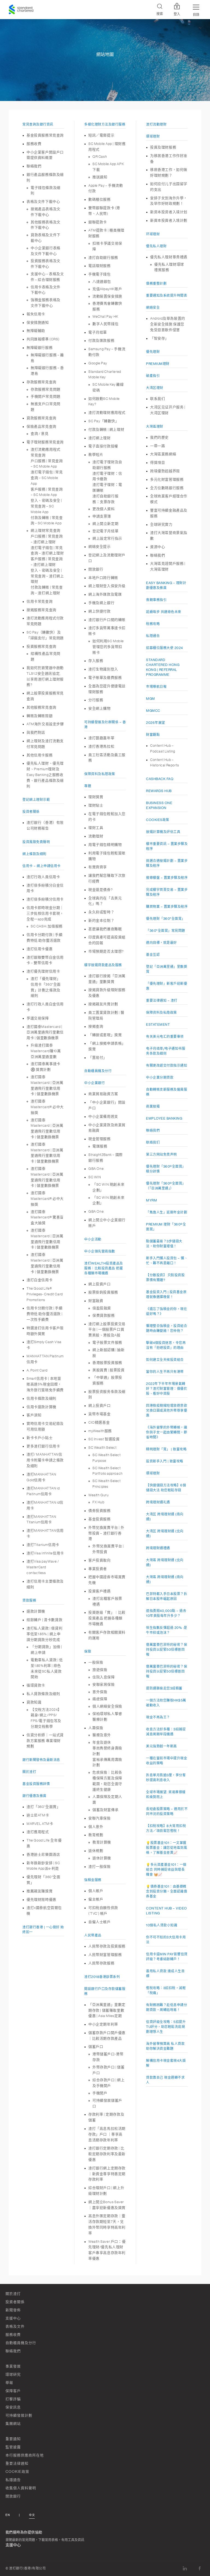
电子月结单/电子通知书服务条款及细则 (166, 1051)
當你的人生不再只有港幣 (165, 1372)
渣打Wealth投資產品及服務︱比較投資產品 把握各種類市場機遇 (104, 1268)
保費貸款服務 (104, 1315)
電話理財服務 (100, 266)
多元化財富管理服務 (167, 479)
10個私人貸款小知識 (162, 1925)
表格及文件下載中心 (43, 202)
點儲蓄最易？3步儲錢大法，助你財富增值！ (164, 1244)
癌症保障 (100, 1699)
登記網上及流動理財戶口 (107, 558)
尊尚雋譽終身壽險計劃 (107, 1751)
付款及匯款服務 (101, 340)
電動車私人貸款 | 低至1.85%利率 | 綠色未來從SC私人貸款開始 (47, 1668)
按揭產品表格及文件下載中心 (46, 212)
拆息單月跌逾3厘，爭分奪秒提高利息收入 (166, 1778)
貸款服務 (29, 1601)
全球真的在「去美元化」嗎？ (105, 901)
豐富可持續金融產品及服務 (169, 513)
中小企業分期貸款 (160, 1078)
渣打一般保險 (100, 1866)
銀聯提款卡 (98, 222)
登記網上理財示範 (36, 800)
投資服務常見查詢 (41, 646)
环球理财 (153, 234)
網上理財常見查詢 (46, 530)
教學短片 (96, 455)
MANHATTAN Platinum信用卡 (45, 1359)
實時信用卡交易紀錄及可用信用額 (45, 1426)
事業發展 (13, 2366)
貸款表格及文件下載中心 (46, 238)
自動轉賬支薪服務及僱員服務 (167, 1092)
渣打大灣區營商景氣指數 (169, 536)
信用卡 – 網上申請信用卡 (42, 866)
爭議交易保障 (38, 1018)
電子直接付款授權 (103, 446)
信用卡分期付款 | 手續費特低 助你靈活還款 (44, 938)
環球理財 (153, 136)
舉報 (9, 2383)
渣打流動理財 (156, 124)
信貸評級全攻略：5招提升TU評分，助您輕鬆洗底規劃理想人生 (166, 2027)
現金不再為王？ (158, 1717)
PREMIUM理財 (158, 364)
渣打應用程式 (38, 1832)
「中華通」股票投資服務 (107, 1380)
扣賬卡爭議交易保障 (107, 246)
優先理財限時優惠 (41, 1900)
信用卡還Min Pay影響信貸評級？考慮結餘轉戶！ (167, 1957)
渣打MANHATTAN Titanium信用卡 (41, 1519)
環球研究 (13, 2374)
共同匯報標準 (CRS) (43, 339)
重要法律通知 (17, 2463)
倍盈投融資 (102, 1308)
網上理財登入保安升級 (107, 586)
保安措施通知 (38, 322)
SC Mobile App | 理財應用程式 (107, 147)
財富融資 (96, 1301)
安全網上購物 (100, 708)
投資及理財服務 (163, 147)
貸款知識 (34, 1702)
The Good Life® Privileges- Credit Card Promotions (45, 1294)
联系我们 (157, 399)
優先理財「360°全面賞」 (43, 1880)
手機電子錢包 (100, 274)
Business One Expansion (159, 805)
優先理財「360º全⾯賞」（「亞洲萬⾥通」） (166, 1186)
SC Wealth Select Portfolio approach (108, 1471)
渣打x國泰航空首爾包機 (44, 1911)
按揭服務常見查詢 (41, 610)
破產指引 (153, 376)
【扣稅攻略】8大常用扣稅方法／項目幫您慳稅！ (166, 1828)
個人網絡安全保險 (107, 1706)
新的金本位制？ (101, 920)
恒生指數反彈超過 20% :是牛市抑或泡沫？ (167, 1630)
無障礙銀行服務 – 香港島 (47, 371)
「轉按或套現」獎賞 (105, 1035)
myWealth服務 (100, 1431)
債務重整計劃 (156, 284)
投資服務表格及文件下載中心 (46, 264)
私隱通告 (153, 636)
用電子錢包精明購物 (105, 845)
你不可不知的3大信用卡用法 (166, 1940)
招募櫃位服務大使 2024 (164, 648)
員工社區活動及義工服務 (107, 758)
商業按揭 (153, 1106)
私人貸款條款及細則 (43, 1694)
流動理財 (96, 836)
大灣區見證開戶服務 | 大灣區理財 (168, 566)
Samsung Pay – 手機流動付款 (107, 352)
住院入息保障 (104, 1677)
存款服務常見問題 (46, 389)
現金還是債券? (100, 890)
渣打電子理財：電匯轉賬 (107, 487)
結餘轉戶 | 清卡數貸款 (44, 1620)
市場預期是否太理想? (106, 951)
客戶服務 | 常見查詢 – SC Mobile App (47, 492)
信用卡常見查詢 (40, 601)
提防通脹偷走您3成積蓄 (164, 1688)
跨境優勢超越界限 (165, 471)
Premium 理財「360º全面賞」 (166, 1227)
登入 (177, 14)
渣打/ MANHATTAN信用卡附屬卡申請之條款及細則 (45, 1460)
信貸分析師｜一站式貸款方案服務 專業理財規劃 (45, 1741)
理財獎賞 (96, 797)
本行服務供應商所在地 (25, 2455)
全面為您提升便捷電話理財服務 (107, 689)
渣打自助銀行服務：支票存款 (105, 499)
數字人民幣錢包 (105, 324)
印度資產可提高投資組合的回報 (107, 940)
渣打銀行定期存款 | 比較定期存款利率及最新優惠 (107, 2154)
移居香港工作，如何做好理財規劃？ (169, 172)
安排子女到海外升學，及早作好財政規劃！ (169, 201)
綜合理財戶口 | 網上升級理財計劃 (106, 2191)
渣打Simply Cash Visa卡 (44, 1345)
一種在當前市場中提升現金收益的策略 (167, 1761)
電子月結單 (98, 332)
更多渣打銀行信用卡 (43, 1446)
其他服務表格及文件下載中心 (46, 225)
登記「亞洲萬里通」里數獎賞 (167, 969)
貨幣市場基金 (100, 1414)
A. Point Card (37, 1370)
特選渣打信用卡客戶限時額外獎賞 (45, 1331)
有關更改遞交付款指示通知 (167, 1066)
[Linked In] (185, 2568)
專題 (88, 786)
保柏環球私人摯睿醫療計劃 (107, 1717)
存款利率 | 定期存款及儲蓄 (106, 2117)
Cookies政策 (158, 820)
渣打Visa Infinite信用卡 (45, 1553)
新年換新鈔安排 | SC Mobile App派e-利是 (43, 1866)
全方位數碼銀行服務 (167, 488)
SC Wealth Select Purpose (107, 1458)
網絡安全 (153, 308)
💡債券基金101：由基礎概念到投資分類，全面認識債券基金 (167, 1891)
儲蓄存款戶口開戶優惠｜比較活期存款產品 (107, 2036)
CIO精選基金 (99, 1422)
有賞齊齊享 (98, 867)
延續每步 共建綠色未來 (164, 612)
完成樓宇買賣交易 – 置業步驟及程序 (167, 892)
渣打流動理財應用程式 (107, 413)
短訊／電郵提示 (101, 135)
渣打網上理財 (100, 438)
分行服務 (96, 700)
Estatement (158, 1025)
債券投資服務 (100, 1511)
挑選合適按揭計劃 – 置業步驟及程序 (167, 863)
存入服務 (96, 661)
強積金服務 (93, 1880)
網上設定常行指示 (107, 538)
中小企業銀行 (94, 1083)
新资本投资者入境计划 (169, 212)
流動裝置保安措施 (107, 296)
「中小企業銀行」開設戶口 (107, 1105)
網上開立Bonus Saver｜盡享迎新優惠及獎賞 (107, 2205)
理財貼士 (96, 805)
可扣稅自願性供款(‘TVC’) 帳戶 (103, 1911)
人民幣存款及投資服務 (107, 1946)
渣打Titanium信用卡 (43, 1545)
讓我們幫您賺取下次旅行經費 (107, 878)
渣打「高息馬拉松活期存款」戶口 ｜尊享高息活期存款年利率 (107, 2134)
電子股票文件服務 (107, 1342)
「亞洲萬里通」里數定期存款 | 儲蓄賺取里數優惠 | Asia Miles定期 (107, 2010)
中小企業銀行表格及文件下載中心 (46, 251)
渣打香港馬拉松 (101, 746)
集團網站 (13, 2424)
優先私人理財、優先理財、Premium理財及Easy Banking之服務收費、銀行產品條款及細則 (45, 775)
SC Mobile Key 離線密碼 (108, 387)
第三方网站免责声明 (161, 1155)
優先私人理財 (156, 246)
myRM (151, 1200)
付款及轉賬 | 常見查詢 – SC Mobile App (47, 520)
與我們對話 (36, 732)
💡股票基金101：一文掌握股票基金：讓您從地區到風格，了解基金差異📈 (167, 1848)
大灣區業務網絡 (163, 454)
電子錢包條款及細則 (46, 191)
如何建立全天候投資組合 (165, 1360)
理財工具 (96, 828)
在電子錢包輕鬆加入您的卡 (107, 817)
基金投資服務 (100, 1519)
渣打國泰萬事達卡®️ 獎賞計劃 (46, 1067)
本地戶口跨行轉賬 (103, 578)
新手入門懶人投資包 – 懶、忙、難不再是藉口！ (167, 1261)
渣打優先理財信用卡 (43, 971)
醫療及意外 (102, 1735)
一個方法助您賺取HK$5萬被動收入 (166, 1703)
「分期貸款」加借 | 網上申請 (46, 1650)
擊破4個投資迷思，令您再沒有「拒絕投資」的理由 (166, 1345)
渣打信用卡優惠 (40, 949)
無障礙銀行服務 (40, 348)
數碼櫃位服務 (100, 199)
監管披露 (13, 2447)
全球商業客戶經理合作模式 (169, 499)
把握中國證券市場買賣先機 (107, 1580)
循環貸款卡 (36, 1685)
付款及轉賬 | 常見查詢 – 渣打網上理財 (47, 590)
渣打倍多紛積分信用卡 (45, 899)
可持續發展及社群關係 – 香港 (105, 725)
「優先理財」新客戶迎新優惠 (167, 986)
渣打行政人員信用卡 (43, 877)
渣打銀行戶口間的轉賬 (107, 620)
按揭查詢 (96, 1026)
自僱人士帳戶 (100, 1922)
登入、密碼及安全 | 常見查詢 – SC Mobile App (46, 506)
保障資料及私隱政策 (100, 774)
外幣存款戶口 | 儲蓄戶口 (109, 2070)
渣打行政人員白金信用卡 (45, 1007)
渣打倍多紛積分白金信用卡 (45, 888)
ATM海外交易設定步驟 (45, 724)
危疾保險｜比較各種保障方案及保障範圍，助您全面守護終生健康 (107, 1781)
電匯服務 (100, 1146)
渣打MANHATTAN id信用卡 (45, 1505)
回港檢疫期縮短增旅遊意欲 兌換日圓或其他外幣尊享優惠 (167, 1411)
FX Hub (98, 1502)
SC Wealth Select (103, 1448)
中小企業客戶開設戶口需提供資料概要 (45, 155)
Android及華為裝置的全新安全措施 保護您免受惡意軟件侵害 (168, 324)
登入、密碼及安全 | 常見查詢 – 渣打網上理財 (47, 576)
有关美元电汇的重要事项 (165, 1037)
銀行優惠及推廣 (34, 1796)
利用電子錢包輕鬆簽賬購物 (107, 856)
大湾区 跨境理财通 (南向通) (165, 1517)
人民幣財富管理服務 (105, 1955)
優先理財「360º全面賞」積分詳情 (166, 1169)
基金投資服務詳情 (36, 1784)
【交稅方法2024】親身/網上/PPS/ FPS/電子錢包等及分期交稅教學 (46, 1718)
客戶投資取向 (100, 1560)
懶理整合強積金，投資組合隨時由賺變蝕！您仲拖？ (167, 1328)
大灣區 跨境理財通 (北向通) (165, 1563)
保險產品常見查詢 (41, 426)
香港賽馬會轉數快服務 (107, 306)
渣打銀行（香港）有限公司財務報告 (45, 825)
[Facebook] (200, 2568)
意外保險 (100, 1692)
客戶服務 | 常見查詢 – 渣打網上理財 (47, 562)
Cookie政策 (17, 2472)
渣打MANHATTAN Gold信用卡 (41, 1477)
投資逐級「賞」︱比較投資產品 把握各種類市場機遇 (107, 1618)
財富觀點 (153, 735)
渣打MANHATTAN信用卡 (45, 1533)
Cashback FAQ (160, 779)
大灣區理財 (155, 427)
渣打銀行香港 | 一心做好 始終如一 (43, 1930)
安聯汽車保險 (100, 1818)
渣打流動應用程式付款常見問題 (45, 621)
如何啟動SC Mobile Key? (104, 401)
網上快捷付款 (100, 611)
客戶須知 (34, 1415)
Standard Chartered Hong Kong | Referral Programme (163, 667)
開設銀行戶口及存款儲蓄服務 (105, 1991)
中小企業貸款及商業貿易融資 (107, 1128)
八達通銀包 (102, 282)
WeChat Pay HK (105, 316)
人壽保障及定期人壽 (107, 1799)
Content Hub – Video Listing (167, 1911)
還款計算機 (36, 1611)
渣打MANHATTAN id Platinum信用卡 (43, 1491)
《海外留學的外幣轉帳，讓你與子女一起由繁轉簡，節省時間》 (167, 1432)
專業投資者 (98, 1569)
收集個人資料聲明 (21, 2488)
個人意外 (96, 1827)
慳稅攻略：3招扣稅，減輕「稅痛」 (166, 1991)
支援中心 (13, 2318)
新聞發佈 (13, 2310)
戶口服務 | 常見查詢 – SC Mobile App (47, 464)
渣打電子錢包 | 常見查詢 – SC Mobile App (47, 478)
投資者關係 (31, 812)
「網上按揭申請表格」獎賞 (107, 1046)
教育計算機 (102, 1842)
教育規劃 (96, 1835)
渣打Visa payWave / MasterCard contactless (43, 1567)
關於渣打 (29, 1772)
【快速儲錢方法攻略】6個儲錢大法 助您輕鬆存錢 (166, 1488)
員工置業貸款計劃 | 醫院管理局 (106, 1015)
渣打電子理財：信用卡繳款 (107, 476)
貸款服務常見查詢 (41, 418)
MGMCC (153, 711)
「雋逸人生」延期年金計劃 (167, 1212)
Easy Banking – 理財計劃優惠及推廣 (166, 585)
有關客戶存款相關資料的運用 (107, 1635)
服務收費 (34, 144)
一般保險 (96, 1662)
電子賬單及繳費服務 (105, 678)
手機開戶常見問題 (46, 396)
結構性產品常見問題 (46, 656)
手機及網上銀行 (101, 603)
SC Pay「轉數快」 (104, 421)
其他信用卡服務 (40, 755)
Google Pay (98, 363)
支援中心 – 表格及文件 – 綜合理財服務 (47, 277)
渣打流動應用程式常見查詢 (46, 452)
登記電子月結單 (105, 531)
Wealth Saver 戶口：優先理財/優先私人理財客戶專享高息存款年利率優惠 (107, 2250)
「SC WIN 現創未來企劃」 (108, 1187)
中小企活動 (93, 1239)
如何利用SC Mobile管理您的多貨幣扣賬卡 (108, 647)
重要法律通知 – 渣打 (162, 1001)
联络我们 (153, 1143)
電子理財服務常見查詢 (45, 442)
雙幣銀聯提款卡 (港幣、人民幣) (104, 211)
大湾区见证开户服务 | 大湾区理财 (168, 410)
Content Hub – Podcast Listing (163, 748)
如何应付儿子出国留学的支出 (169, 187)
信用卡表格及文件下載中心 (46, 290)
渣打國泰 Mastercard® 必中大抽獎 (47, 1107)
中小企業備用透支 (103, 1116)
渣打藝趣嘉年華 (101, 738)
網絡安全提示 (100, 547)
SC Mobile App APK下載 (108, 167)
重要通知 (13, 2439)
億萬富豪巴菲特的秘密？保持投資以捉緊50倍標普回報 (167, 1650)
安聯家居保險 (104, 1684)
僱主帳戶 (96, 1899)
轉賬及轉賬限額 (40, 716)
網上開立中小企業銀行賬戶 (107, 1223)
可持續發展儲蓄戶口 (107, 2103)
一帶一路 (157, 446)
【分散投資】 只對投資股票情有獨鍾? (165, 1278)
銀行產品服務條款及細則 (45, 177)
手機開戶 (100, 2093)
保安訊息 (13, 2407)
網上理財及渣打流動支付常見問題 (45, 744)
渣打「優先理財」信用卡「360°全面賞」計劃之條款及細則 (46, 987)
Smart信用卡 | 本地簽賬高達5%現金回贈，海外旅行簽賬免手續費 (45, 1384)
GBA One (96, 1169)
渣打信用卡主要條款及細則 (45, 1584)
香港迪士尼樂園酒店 (43, 1854)
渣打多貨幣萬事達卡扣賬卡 (107, 631)
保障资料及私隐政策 (161, 1013)
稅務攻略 (153, 624)
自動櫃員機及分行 (98, 1071)
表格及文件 (15, 2326)
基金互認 (153, 955)
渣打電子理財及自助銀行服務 (107, 465)
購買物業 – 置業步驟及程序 (167, 907)
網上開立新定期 (105, 524)
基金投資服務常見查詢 (45, 135)
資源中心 (157, 547)
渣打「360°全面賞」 (43, 1807)
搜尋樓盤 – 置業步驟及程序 (167, 878)
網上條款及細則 (34, 854)
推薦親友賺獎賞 (40, 1891)
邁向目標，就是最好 (161, 943)
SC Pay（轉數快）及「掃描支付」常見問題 (45, 635)
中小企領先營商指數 (100, 1251)
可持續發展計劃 (19, 2415)
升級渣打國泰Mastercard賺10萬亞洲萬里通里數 (46, 1051)
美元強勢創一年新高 (161, 1746)
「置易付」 (98, 1058)
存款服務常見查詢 (41, 382)
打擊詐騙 (13, 2399)
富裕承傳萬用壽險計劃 (107, 1762)
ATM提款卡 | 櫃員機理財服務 (106, 233)
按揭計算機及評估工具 (163, 832)
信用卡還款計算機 (41, 1407)
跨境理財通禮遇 (158, 1548)
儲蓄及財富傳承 (105, 1810)
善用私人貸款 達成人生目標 (165, 1974)
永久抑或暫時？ (101, 912)
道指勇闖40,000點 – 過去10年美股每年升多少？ (166, 1613)
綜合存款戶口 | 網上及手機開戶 (109, 2083)
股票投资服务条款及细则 (107, 1394)
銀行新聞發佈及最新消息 (41, 1760)
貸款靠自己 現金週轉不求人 (165, 2080)
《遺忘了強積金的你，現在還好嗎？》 (167, 1311)
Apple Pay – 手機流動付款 (106, 188)
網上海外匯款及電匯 (105, 594)
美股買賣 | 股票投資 (109, 1370)
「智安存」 (159, 338)
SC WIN (95, 1177)
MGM (151, 699)
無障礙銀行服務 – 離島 (47, 358)
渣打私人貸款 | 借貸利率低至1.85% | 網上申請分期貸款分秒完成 (44, 1634)
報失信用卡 (36, 314)
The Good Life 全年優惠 (44, 1843)
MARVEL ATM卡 (40, 1824)
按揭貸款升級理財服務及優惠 (107, 993)
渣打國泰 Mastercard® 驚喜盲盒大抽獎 (47, 1217)
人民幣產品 (93, 1935)
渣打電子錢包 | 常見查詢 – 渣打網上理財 (47, 551)
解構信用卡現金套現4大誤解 (166, 2063)
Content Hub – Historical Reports (165, 763)
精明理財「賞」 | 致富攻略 (166, 1449)
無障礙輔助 (36, 331)
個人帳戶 (96, 1891)
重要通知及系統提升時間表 (167, 296)
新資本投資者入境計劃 (169, 220)
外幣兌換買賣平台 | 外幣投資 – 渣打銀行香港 (106, 1533)
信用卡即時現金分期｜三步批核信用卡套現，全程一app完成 (45, 913)
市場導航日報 (156, 687)
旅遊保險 (100, 1670)
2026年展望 (156, 723)
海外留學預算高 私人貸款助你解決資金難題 (165, 2046)
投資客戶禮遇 (100, 1591)
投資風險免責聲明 (36, 842)
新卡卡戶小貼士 (40, 1438)
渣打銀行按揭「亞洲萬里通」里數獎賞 (107, 979)
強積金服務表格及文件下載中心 (46, 303)
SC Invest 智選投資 (104, 1439)
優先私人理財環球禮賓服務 (169, 267)
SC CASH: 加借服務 (47, 926)
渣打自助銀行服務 (103, 258)
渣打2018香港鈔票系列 (102, 1977)
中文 (32, 2515)
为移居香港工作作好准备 (169, 159)
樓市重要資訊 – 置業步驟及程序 (167, 846)
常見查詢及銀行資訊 (38, 124)
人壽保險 (96, 1728)
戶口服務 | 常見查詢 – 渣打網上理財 (47, 539)
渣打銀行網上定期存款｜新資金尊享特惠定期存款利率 (107, 2174)
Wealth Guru (99, 1495)
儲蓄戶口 (96, 2047)
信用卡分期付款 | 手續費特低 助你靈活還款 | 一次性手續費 (44, 1314)
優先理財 (153, 352)
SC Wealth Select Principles (107, 1484)
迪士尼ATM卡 (38, 1815)
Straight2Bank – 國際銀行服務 (106, 1158)
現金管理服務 (100, 1139)
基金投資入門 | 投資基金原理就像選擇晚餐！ (166, 1295)
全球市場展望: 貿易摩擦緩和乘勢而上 (166, 1795)
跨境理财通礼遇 (158, 1502)
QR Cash (100, 157)
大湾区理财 (155, 388)
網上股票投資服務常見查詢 (45, 696)
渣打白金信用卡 (40, 1280)
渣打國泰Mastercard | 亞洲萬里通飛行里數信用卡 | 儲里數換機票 (45, 1032)
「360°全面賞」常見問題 (166, 931)
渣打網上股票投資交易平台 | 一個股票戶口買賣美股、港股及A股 (107, 1330)
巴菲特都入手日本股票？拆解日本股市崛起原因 (167, 1596)
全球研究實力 (161, 524)
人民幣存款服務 (101, 1963)
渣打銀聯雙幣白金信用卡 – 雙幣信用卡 (45, 960)
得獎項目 (157, 462)
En (8, 2515)
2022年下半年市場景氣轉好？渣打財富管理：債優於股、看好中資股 (167, 1389)
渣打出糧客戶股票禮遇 (107, 1601)
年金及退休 (102, 1742)
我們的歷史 (159, 437)
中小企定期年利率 (103, 2024)
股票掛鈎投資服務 (103, 1292)
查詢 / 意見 (40, 434)
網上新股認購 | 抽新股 (109, 1353)
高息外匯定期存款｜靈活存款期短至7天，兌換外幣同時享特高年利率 (107, 2224)
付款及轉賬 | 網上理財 (106, 429)
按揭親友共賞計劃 (103, 1004)
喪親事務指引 (156, 600)
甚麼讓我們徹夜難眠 (105, 929)
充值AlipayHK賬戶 (107, 289)
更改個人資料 (104, 509)
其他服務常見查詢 (41, 707)
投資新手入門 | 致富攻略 (165, 1461)
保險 (88, 1652)
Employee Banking (164, 1119)
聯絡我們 (34, 166)
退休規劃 (96, 1851)
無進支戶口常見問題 (46, 407)
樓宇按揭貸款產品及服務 (103, 965)
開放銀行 (96, 569)
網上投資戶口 (100, 1284)
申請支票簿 (102, 516)
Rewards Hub (159, 791)
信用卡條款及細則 (41, 1398)
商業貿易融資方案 (103, 1094)
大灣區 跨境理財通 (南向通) (165, 1579)
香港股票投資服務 (107, 1363)
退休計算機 (102, 1858)
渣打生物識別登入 (103, 669)
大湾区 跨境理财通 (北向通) (165, 1534)
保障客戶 (13, 2391)
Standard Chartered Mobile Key (105, 374)
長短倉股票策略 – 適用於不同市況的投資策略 (167, 1811)
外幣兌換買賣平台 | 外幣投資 (108, 1549)
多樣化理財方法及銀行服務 (105, 124)
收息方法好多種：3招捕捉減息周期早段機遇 (166, 1732)
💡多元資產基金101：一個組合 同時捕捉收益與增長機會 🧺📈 (166, 1870)
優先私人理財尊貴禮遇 (169, 257)
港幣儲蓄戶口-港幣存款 (108, 2057)
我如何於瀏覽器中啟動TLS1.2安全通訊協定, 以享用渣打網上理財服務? (45, 676)
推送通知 (100, 177)
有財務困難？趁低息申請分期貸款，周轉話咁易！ (167, 2007)
